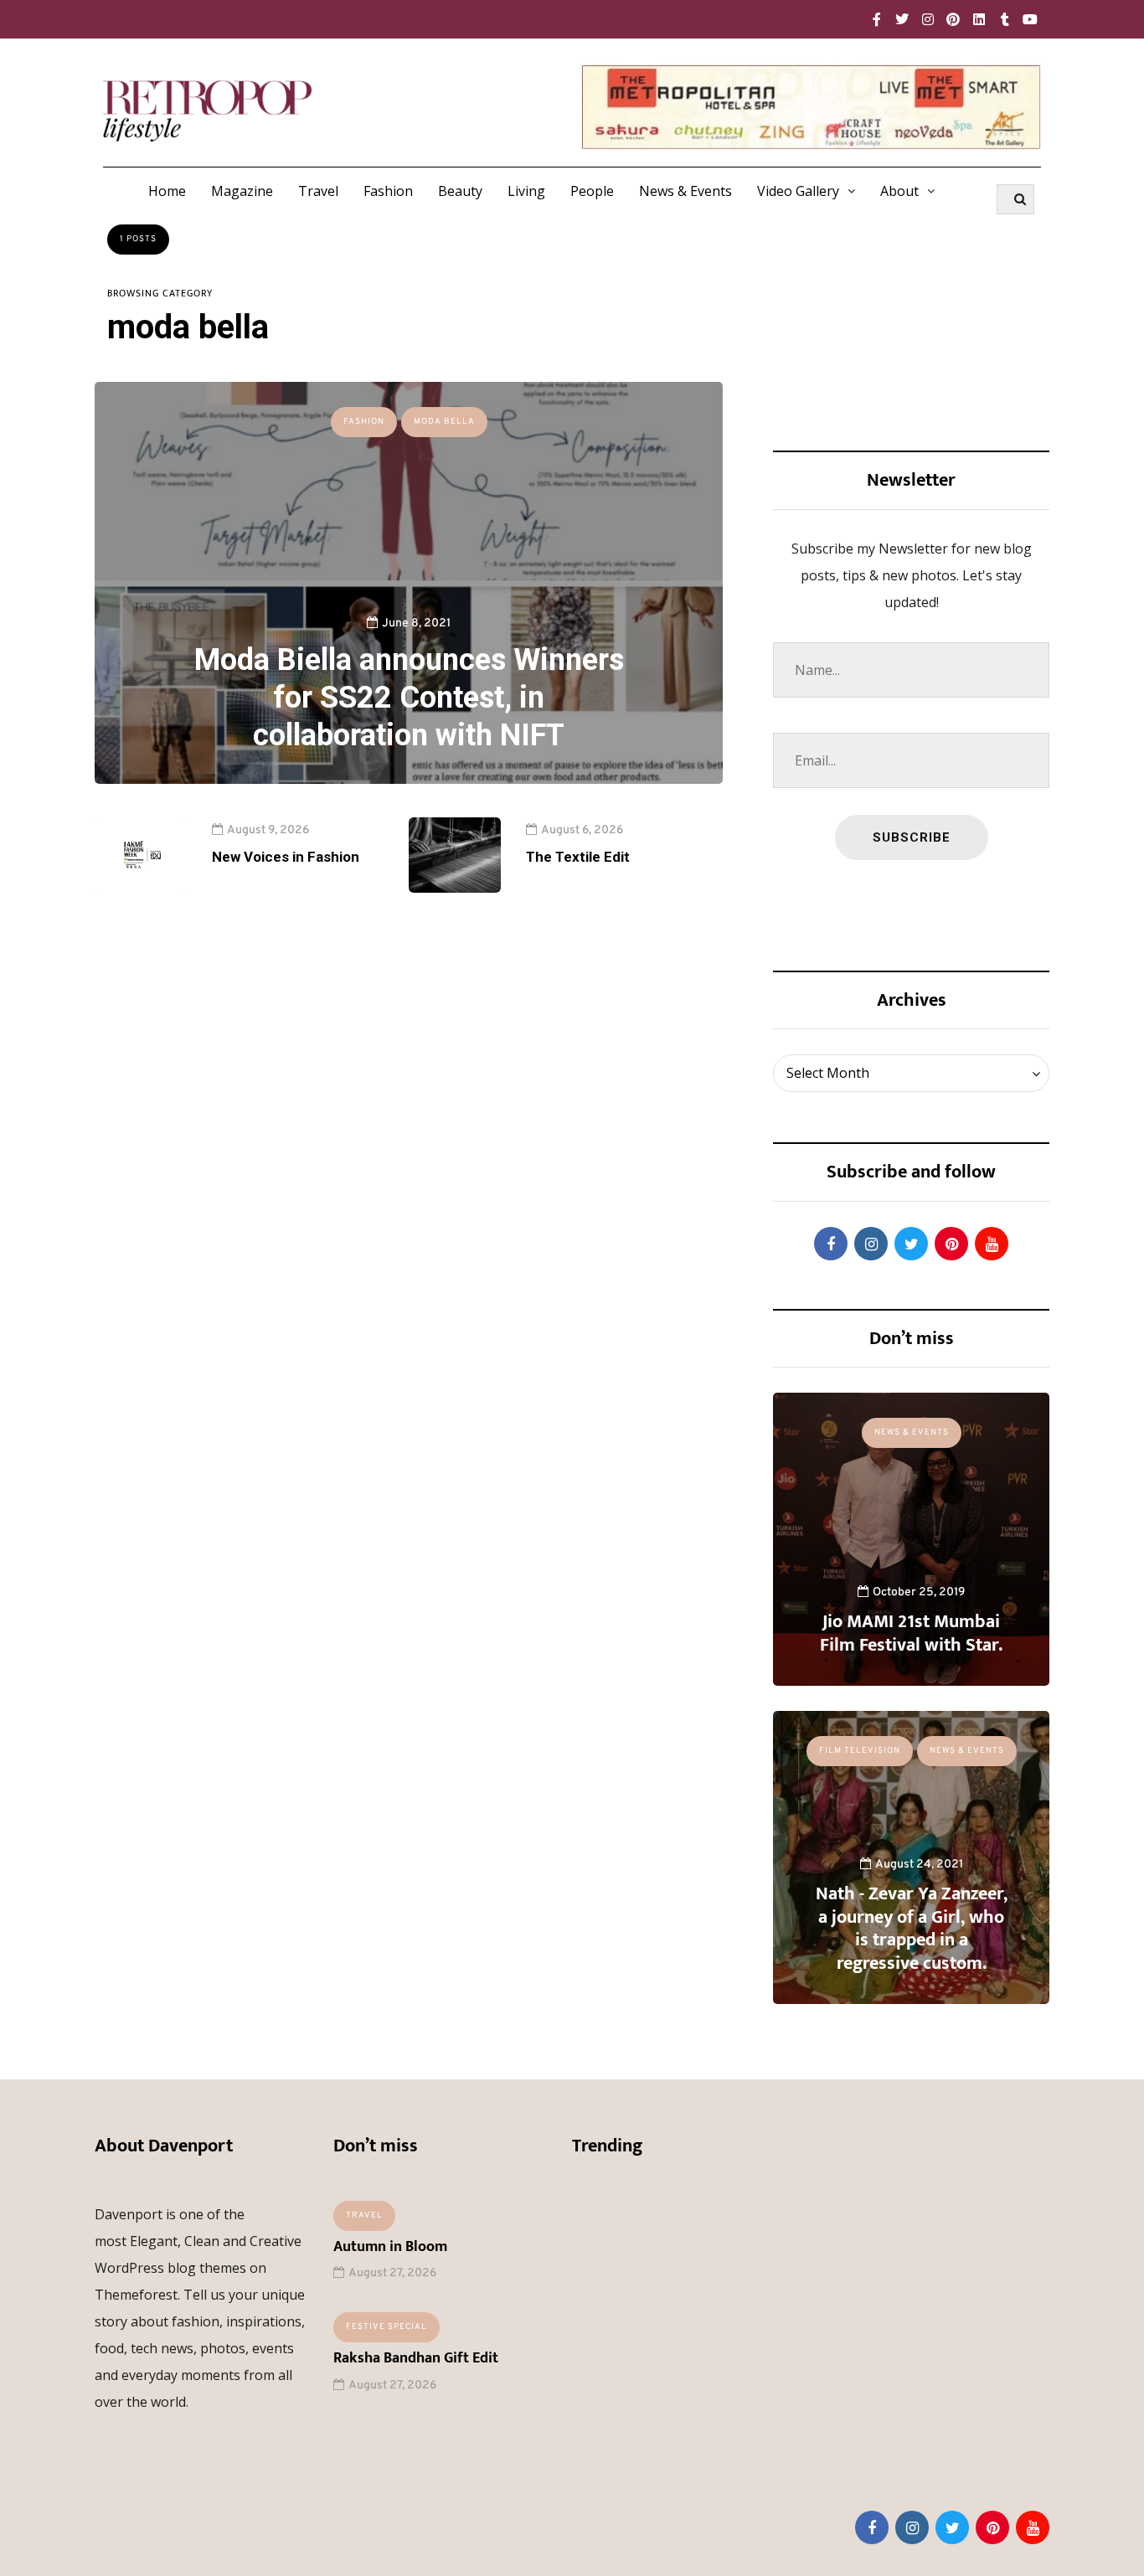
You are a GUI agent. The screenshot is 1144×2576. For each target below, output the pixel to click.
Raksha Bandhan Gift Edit (416, 2358)
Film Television (860, 1751)
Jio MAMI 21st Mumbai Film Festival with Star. (911, 1633)
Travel (318, 191)
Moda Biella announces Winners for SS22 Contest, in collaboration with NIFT (409, 698)
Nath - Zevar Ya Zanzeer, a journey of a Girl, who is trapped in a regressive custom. (912, 1929)
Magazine (242, 191)
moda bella (444, 422)
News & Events (685, 191)
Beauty (460, 191)
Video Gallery (798, 191)
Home (167, 191)
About (899, 191)
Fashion (388, 191)
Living (526, 191)
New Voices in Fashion (286, 857)
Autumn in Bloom (390, 2247)
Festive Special (386, 2327)
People (592, 191)
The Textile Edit (578, 857)
